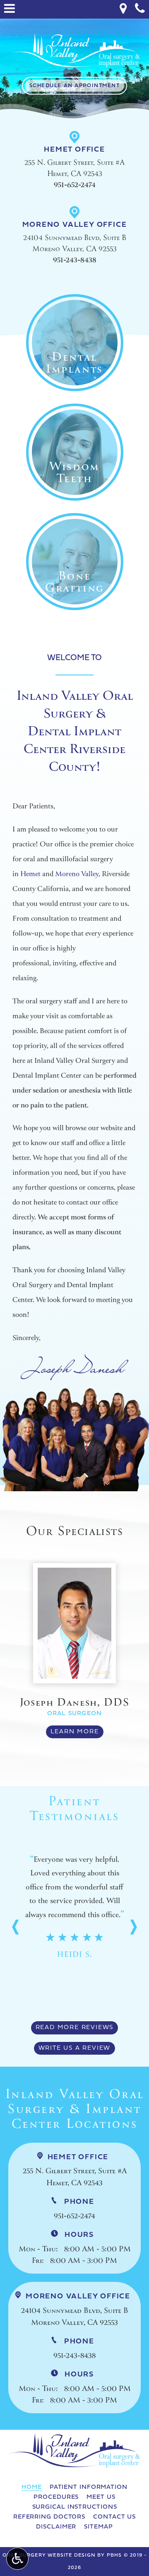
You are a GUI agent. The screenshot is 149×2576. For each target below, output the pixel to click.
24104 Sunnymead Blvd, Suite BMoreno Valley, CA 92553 (76, 2311)
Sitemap (98, 2527)
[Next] (132, 1927)
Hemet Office (74, 150)
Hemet (30, 874)
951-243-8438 (75, 260)
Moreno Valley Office (75, 225)
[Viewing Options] (17, 2559)
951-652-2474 (75, 185)
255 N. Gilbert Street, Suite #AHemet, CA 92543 (75, 2171)
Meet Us (101, 2497)
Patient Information (89, 2487)
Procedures (56, 2497)
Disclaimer (56, 2527)
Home (32, 2487)
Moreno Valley (77, 874)
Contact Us (114, 2517)
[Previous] (17, 1927)
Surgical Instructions (75, 2507)
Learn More (77, 1734)
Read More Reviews (75, 2028)
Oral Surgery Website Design (49, 2555)
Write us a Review (75, 2048)
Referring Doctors (49, 2517)
